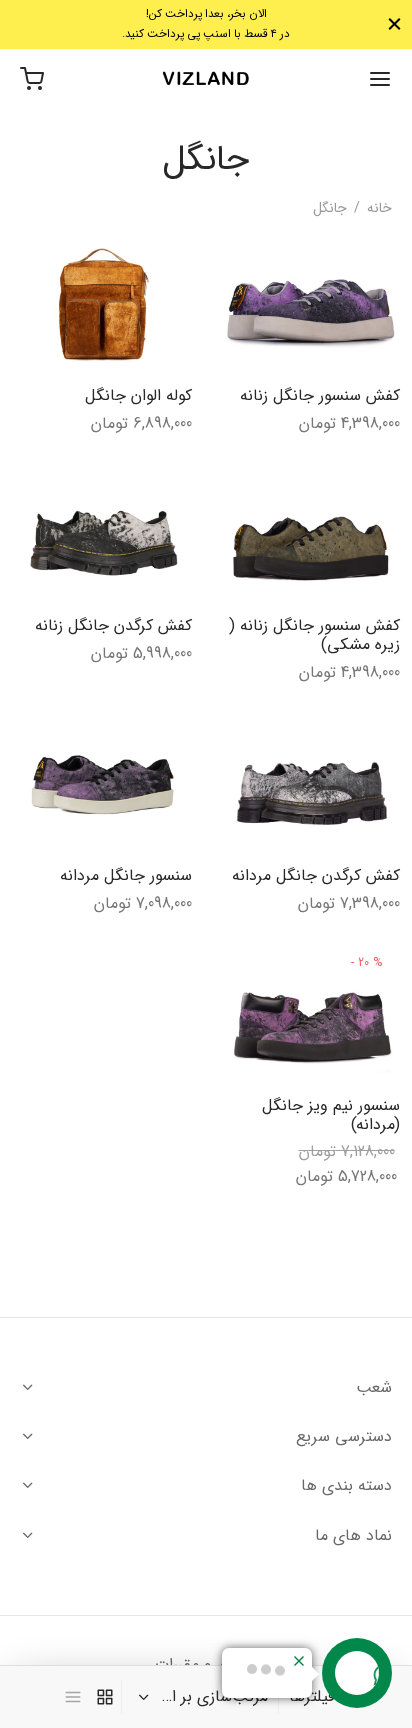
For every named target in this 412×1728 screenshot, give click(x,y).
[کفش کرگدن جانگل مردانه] (310, 783)
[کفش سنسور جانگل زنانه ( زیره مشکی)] (310, 533)
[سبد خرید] (32, 79)
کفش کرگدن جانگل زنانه (112, 625)
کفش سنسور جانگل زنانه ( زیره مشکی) (314, 635)
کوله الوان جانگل (137, 395)
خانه (379, 208)
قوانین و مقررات (206, 1664)
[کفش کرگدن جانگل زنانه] (102, 533)
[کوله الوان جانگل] (102, 303)
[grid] (105, 1697)
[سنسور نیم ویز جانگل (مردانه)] (310, 1013)
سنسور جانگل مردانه (125, 874)
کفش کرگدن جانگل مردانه (316, 874)
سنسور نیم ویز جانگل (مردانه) (331, 1114)
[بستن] (394, 24)
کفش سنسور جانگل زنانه (320, 395)
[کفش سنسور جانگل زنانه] (310, 303)
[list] (73, 1697)
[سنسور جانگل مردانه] (102, 783)
